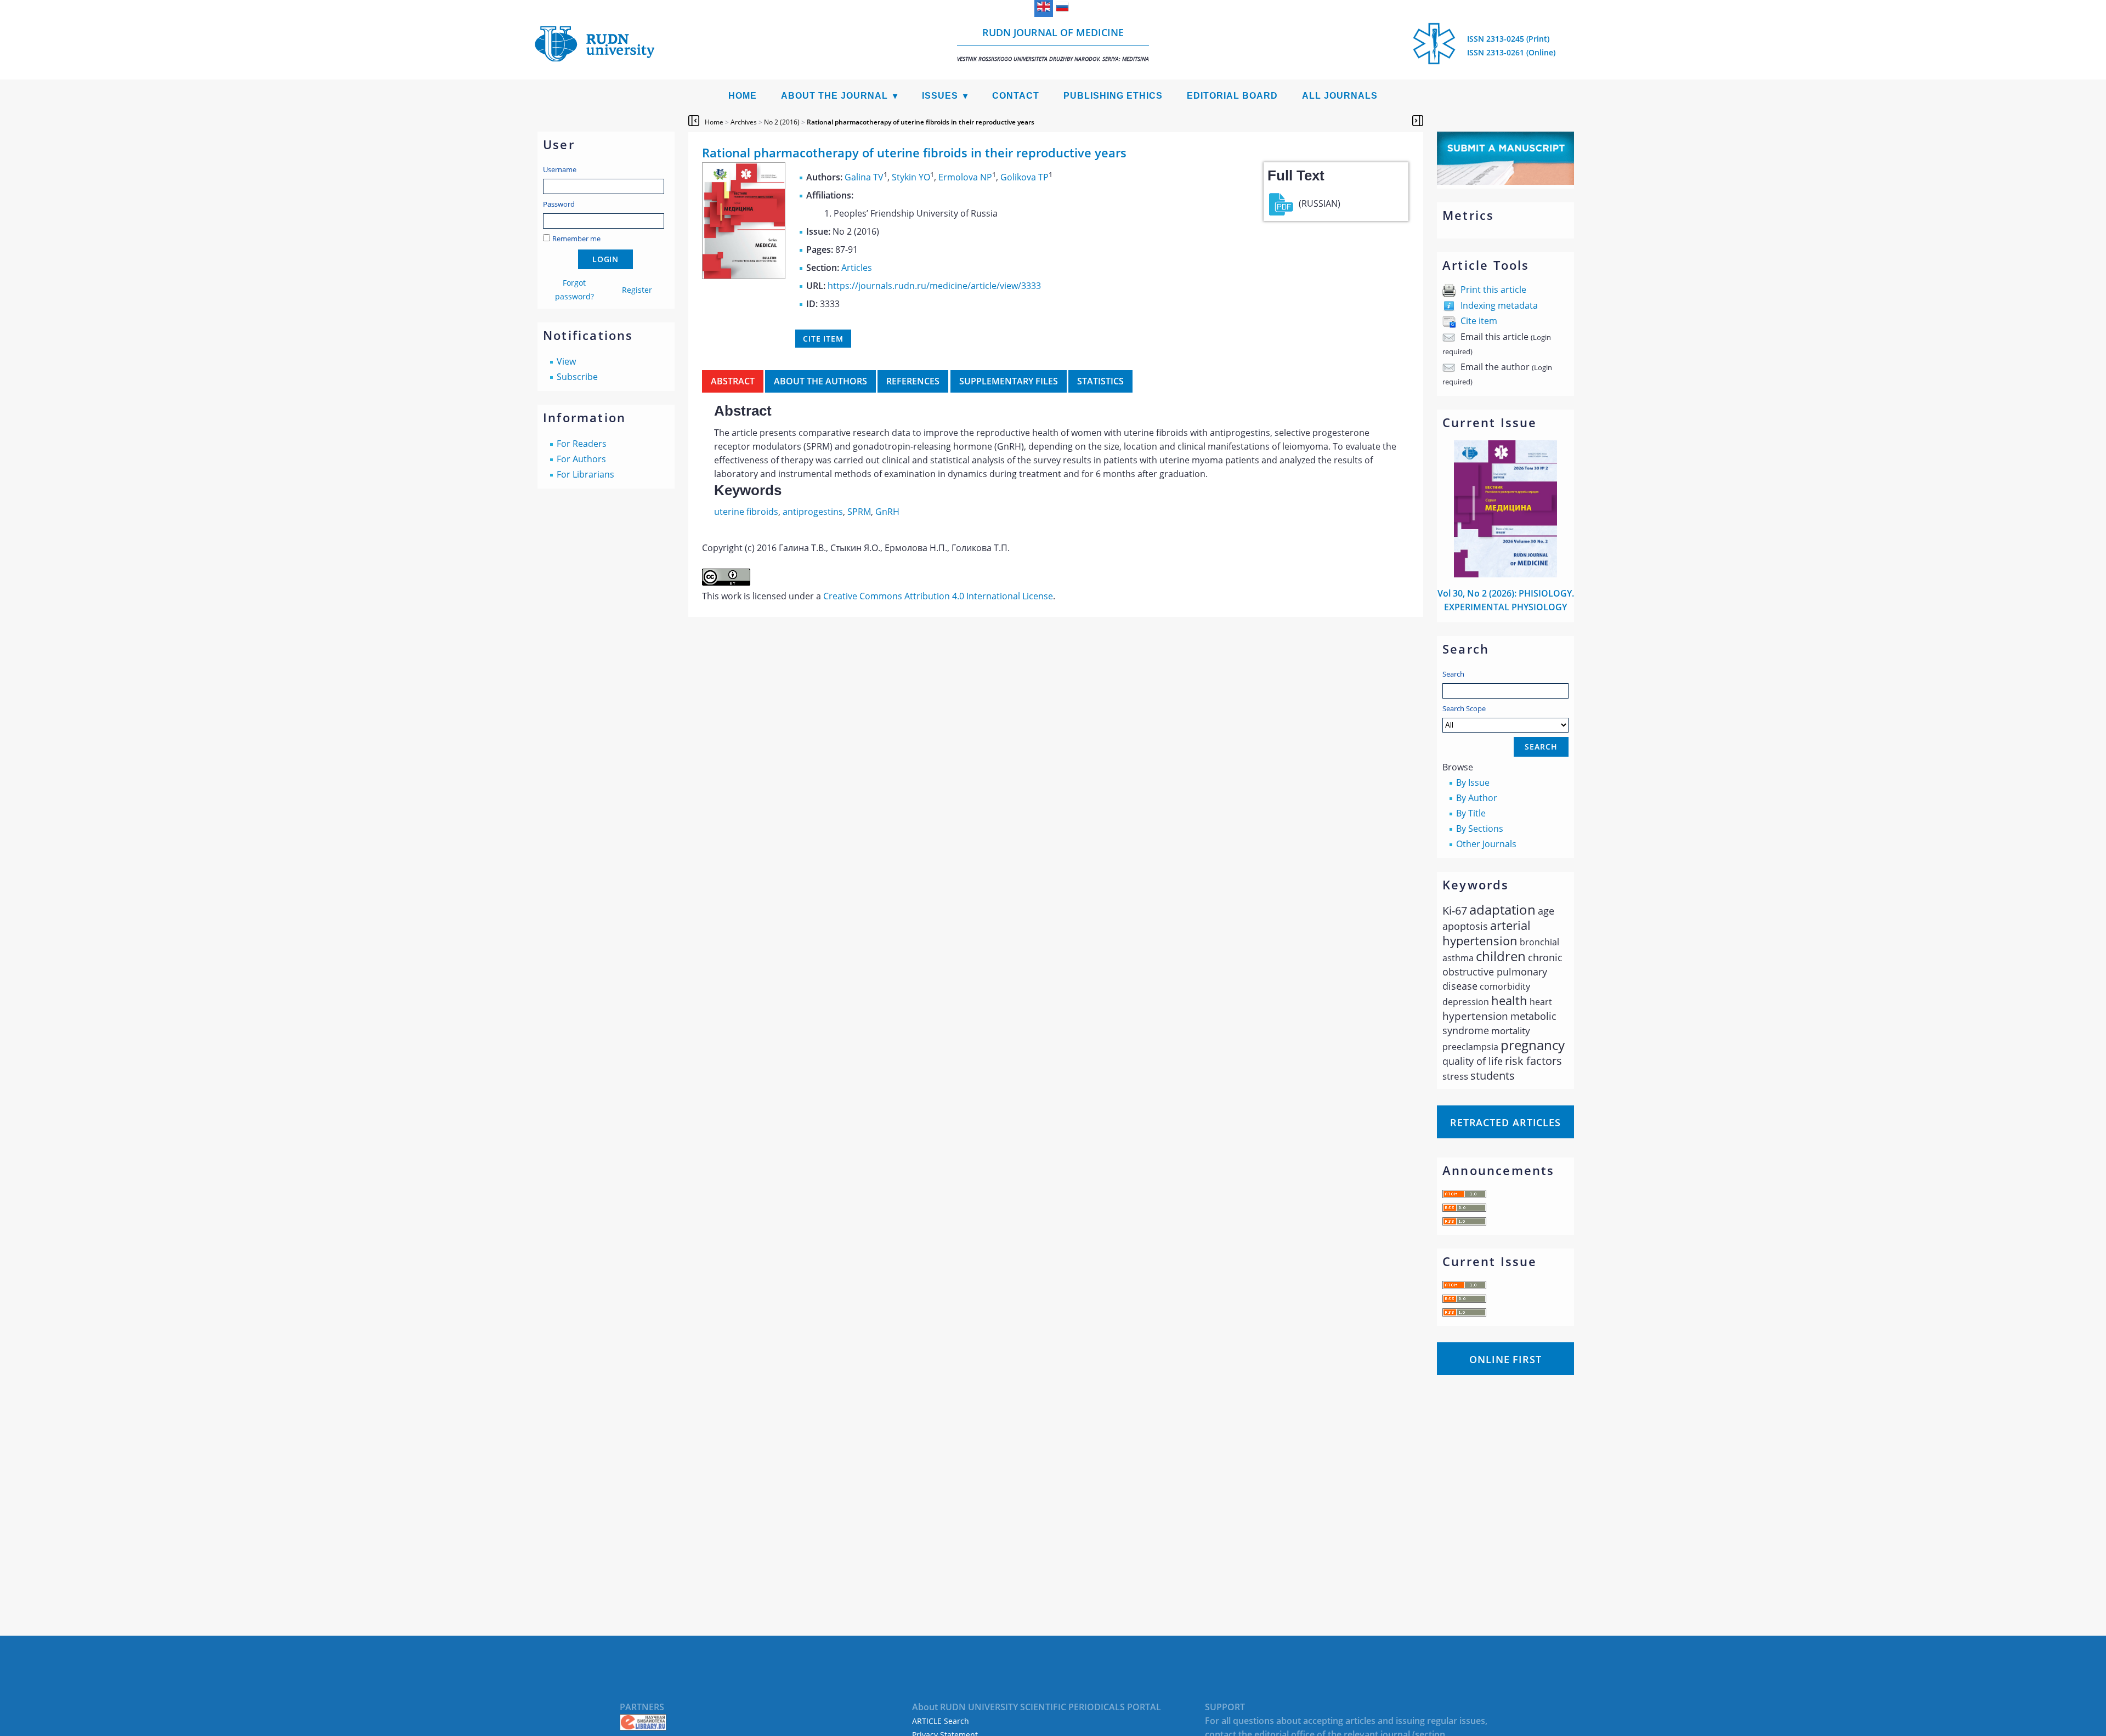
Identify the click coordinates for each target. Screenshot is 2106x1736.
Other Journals (1486, 844)
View (566, 361)
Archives (744, 122)
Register (637, 290)
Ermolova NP (965, 177)
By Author (1477, 798)
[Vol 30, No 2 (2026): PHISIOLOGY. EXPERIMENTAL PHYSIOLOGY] (1505, 574)
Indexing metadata (1499, 305)
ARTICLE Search (941, 1721)
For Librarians (585, 474)
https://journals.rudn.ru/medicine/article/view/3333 (934, 286)
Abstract (733, 381)
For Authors (581, 459)
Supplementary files (1009, 381)
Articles (857, 268)
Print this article (1493, 290)
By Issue (1473, 782)
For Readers (582, 444)
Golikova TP (1024, 177)
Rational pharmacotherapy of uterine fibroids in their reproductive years (921, 122)
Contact (1016, 96)
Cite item (1479, 321)
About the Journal (834, 96)
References (913, 381)
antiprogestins (813, 512)
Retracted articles (1505, 1122)
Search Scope (1464, 708)
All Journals (1340, 96)
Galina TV (864, 177)
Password (559, 204)
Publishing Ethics (1113, 96)
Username (560, 169)
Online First (1505, 1359)
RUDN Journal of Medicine (1053, 44)
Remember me (576, 239)
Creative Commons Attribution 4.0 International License (938, 596)
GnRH (887, 512)
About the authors (820, 381)
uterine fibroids (746, 512)
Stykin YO (911, 177)
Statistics (1100, 381)
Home (743, 96)
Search (1453, 674)
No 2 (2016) (782, 122)
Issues (940, 96)
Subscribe (577, 377)
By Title (1471, 813)
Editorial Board (1232, 96)
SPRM (859, 512)
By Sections (1480, 829)
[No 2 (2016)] (744, 276)
